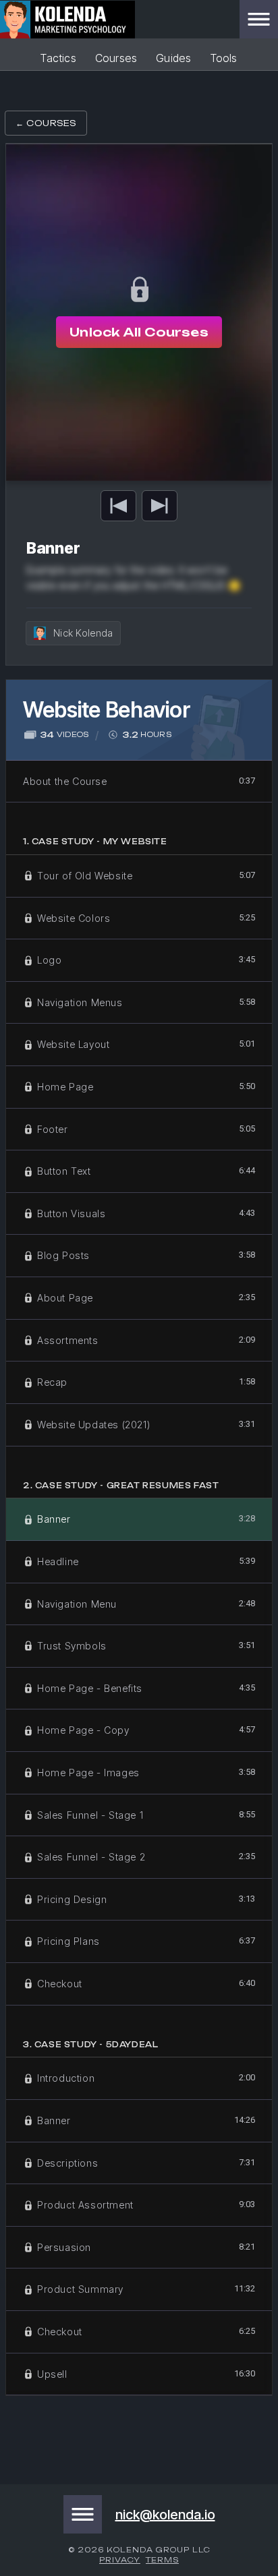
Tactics (58, 58)
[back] (118, 506)
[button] (259, 19)
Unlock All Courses (139, 332)
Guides (173, 58)
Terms (162, 2560)
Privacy (120, 2560)
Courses (116, 58)
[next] (160, 506)
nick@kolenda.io (165, 2515)
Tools (224, 58)
